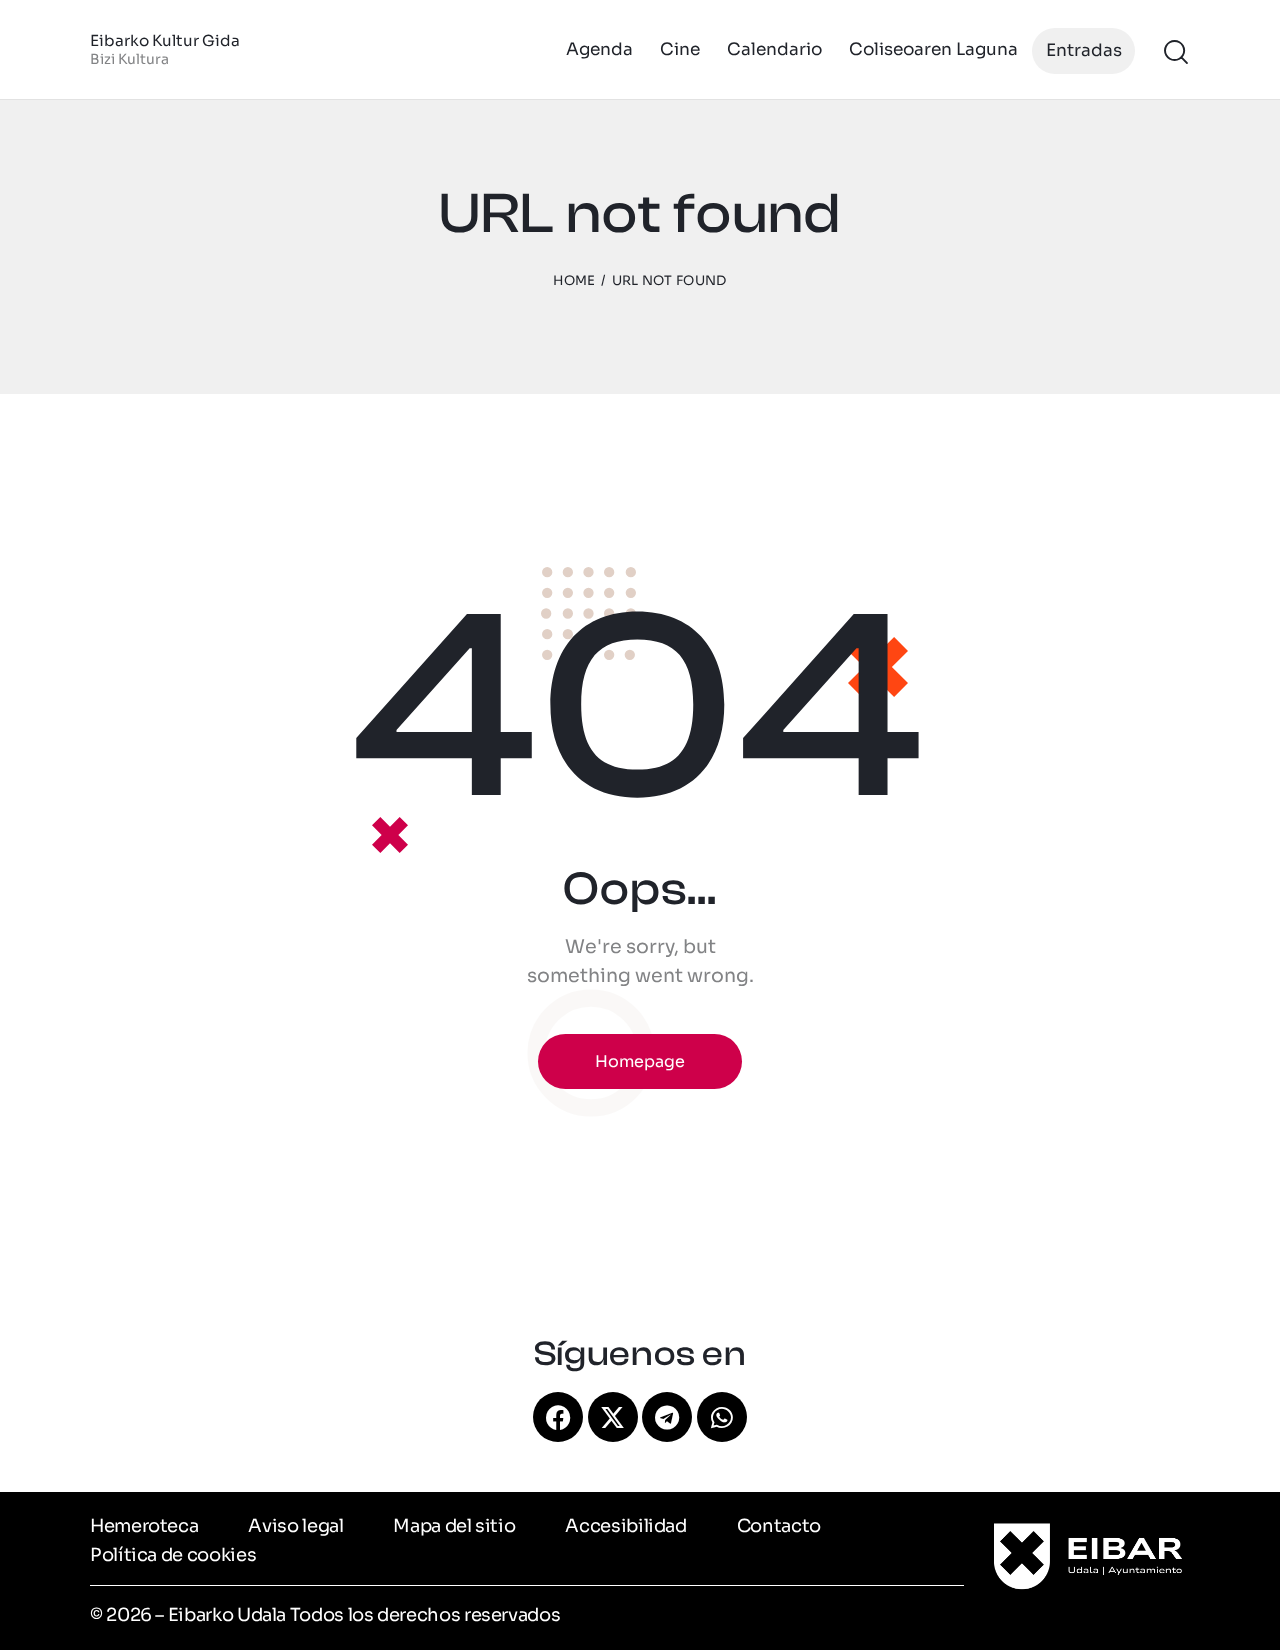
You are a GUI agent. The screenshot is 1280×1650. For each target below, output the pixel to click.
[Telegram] (667, 1417)
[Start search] (1176, 52)
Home (574, 280)
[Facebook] (558, 1417)
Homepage (640, 1061)
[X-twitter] (613, 1417)
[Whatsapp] (722, 1417)
